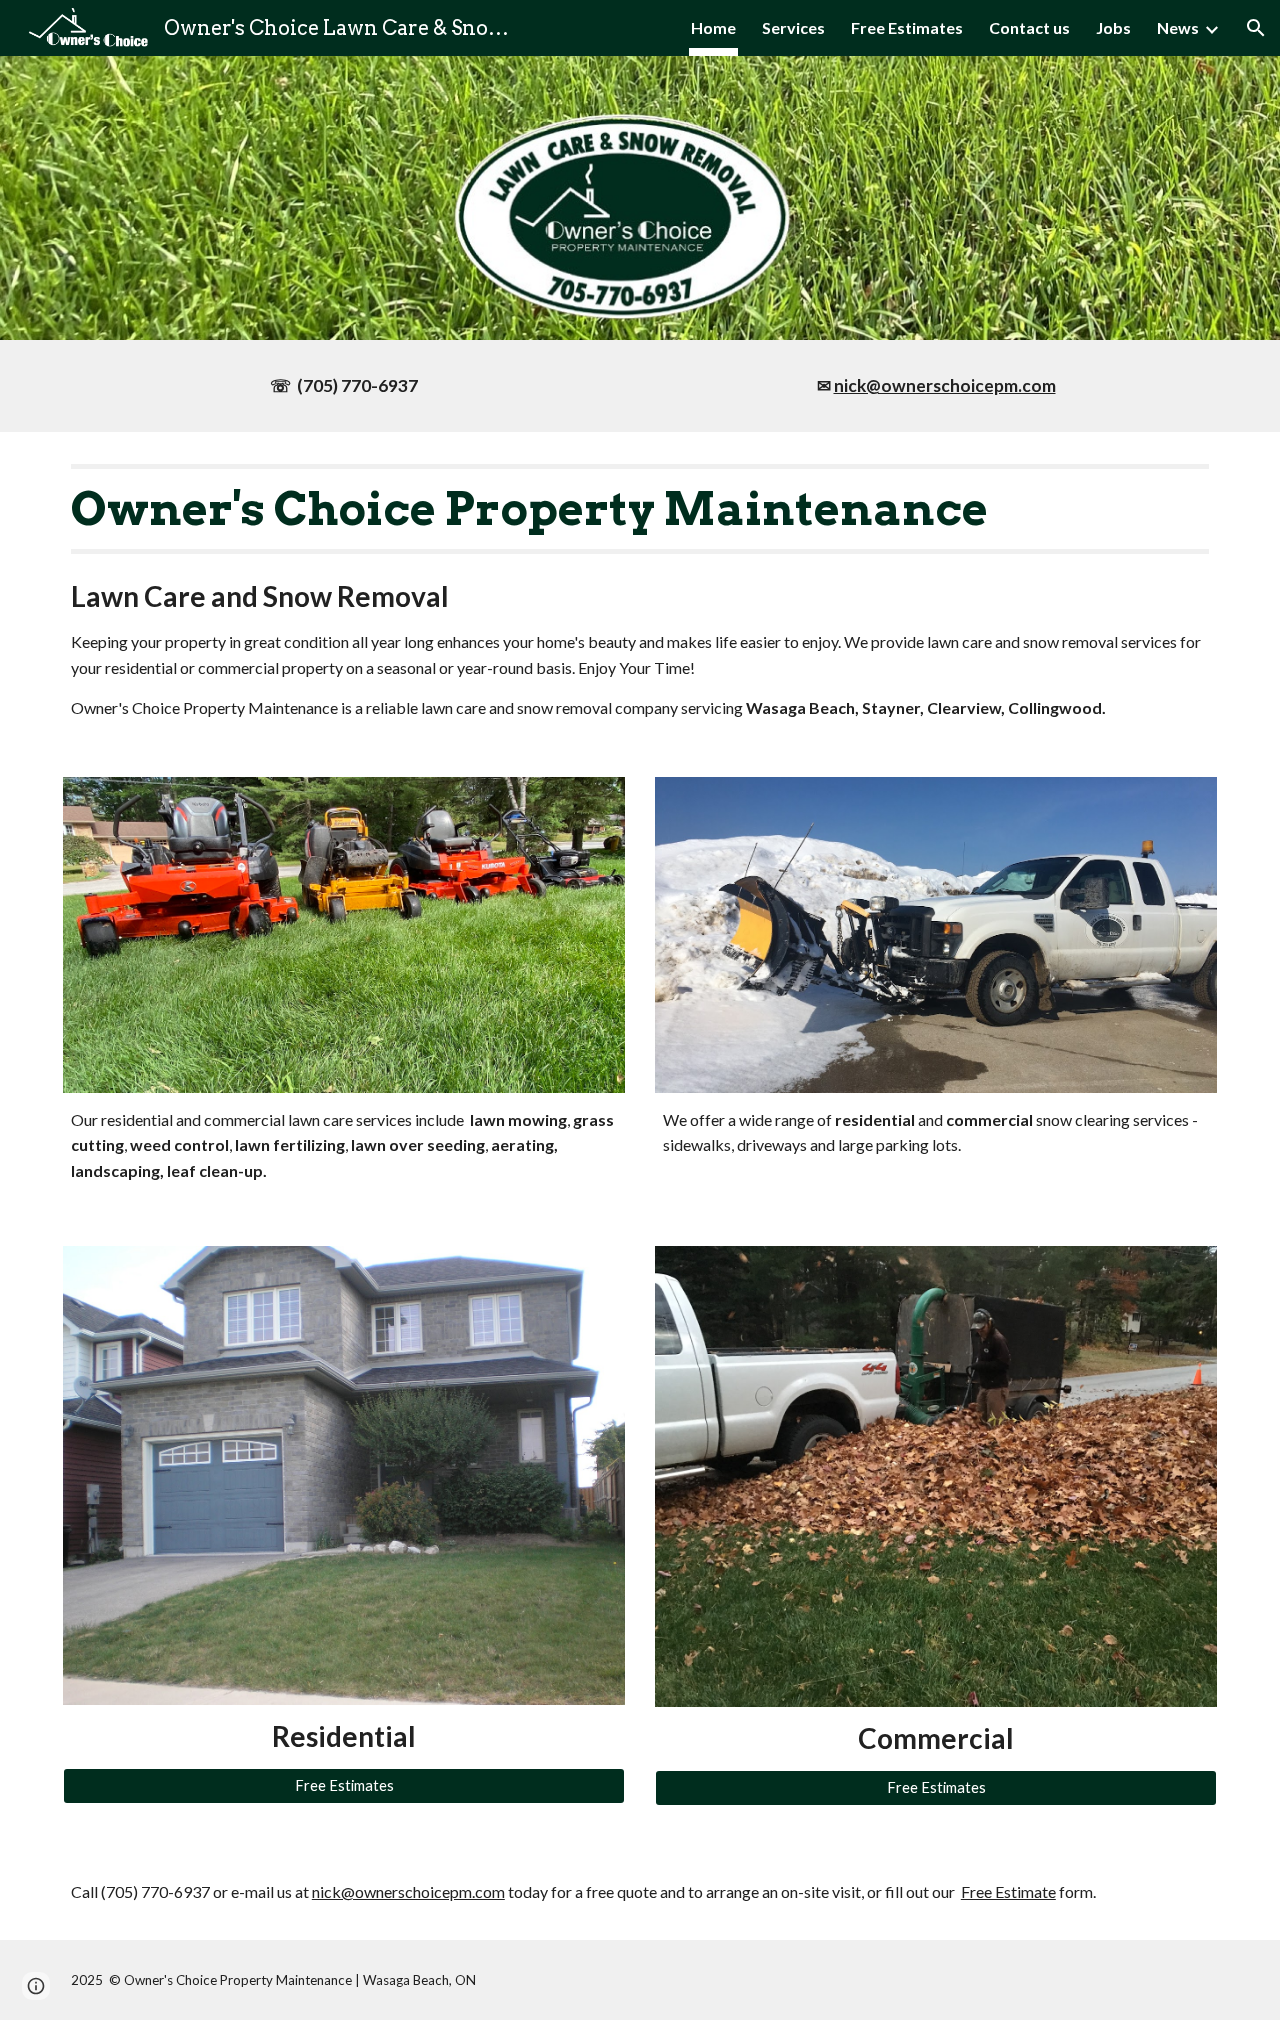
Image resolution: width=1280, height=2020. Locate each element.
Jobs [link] (1113, 27)
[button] (1256, 28)
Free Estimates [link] (907, 27)
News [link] (1178, 27)
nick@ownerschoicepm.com (408, 1891)
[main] (344, 386)
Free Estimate (1008, 1891)
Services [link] (793, 27)
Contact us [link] (1029, 27)
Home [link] (713, 27)
